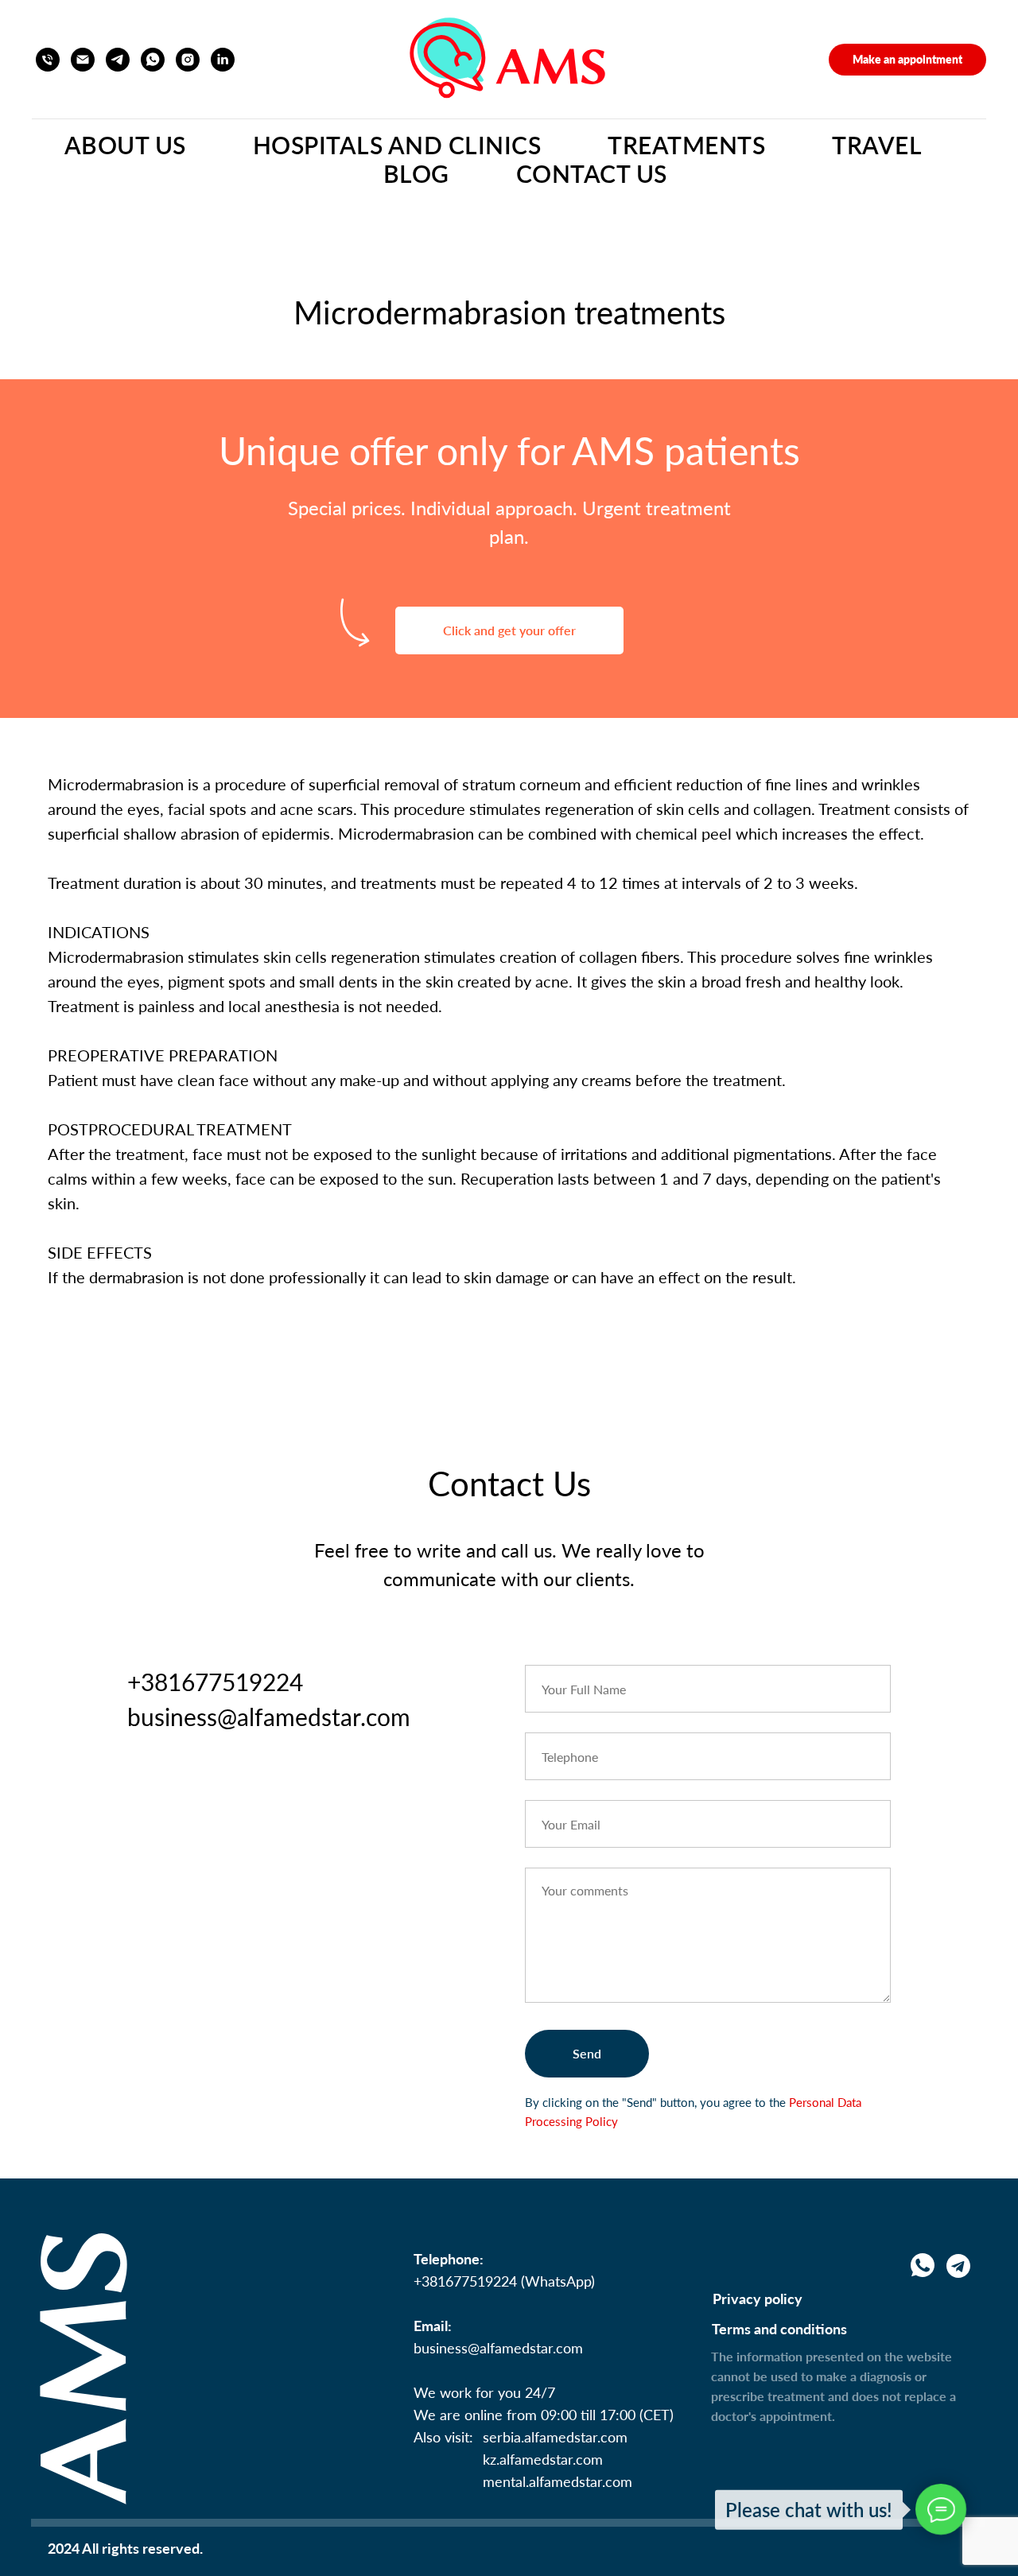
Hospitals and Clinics (397, 145)
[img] (958, 2266)
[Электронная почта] (83, 60)
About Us (125, 145)
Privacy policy (758, 2299)
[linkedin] (223, 60)
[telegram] (118, 60)
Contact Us (592, 173)
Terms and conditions (779, 2329)
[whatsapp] (153, 60)
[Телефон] (48, 60)
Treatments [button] (686, 145)
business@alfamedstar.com (498, 2348)
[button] (907, 60)
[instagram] (188, 60)
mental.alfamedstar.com (558, 2481)
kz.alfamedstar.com (543, 2459)
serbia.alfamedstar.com (555, 2437)
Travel (877, 145)
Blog (416, 173)
